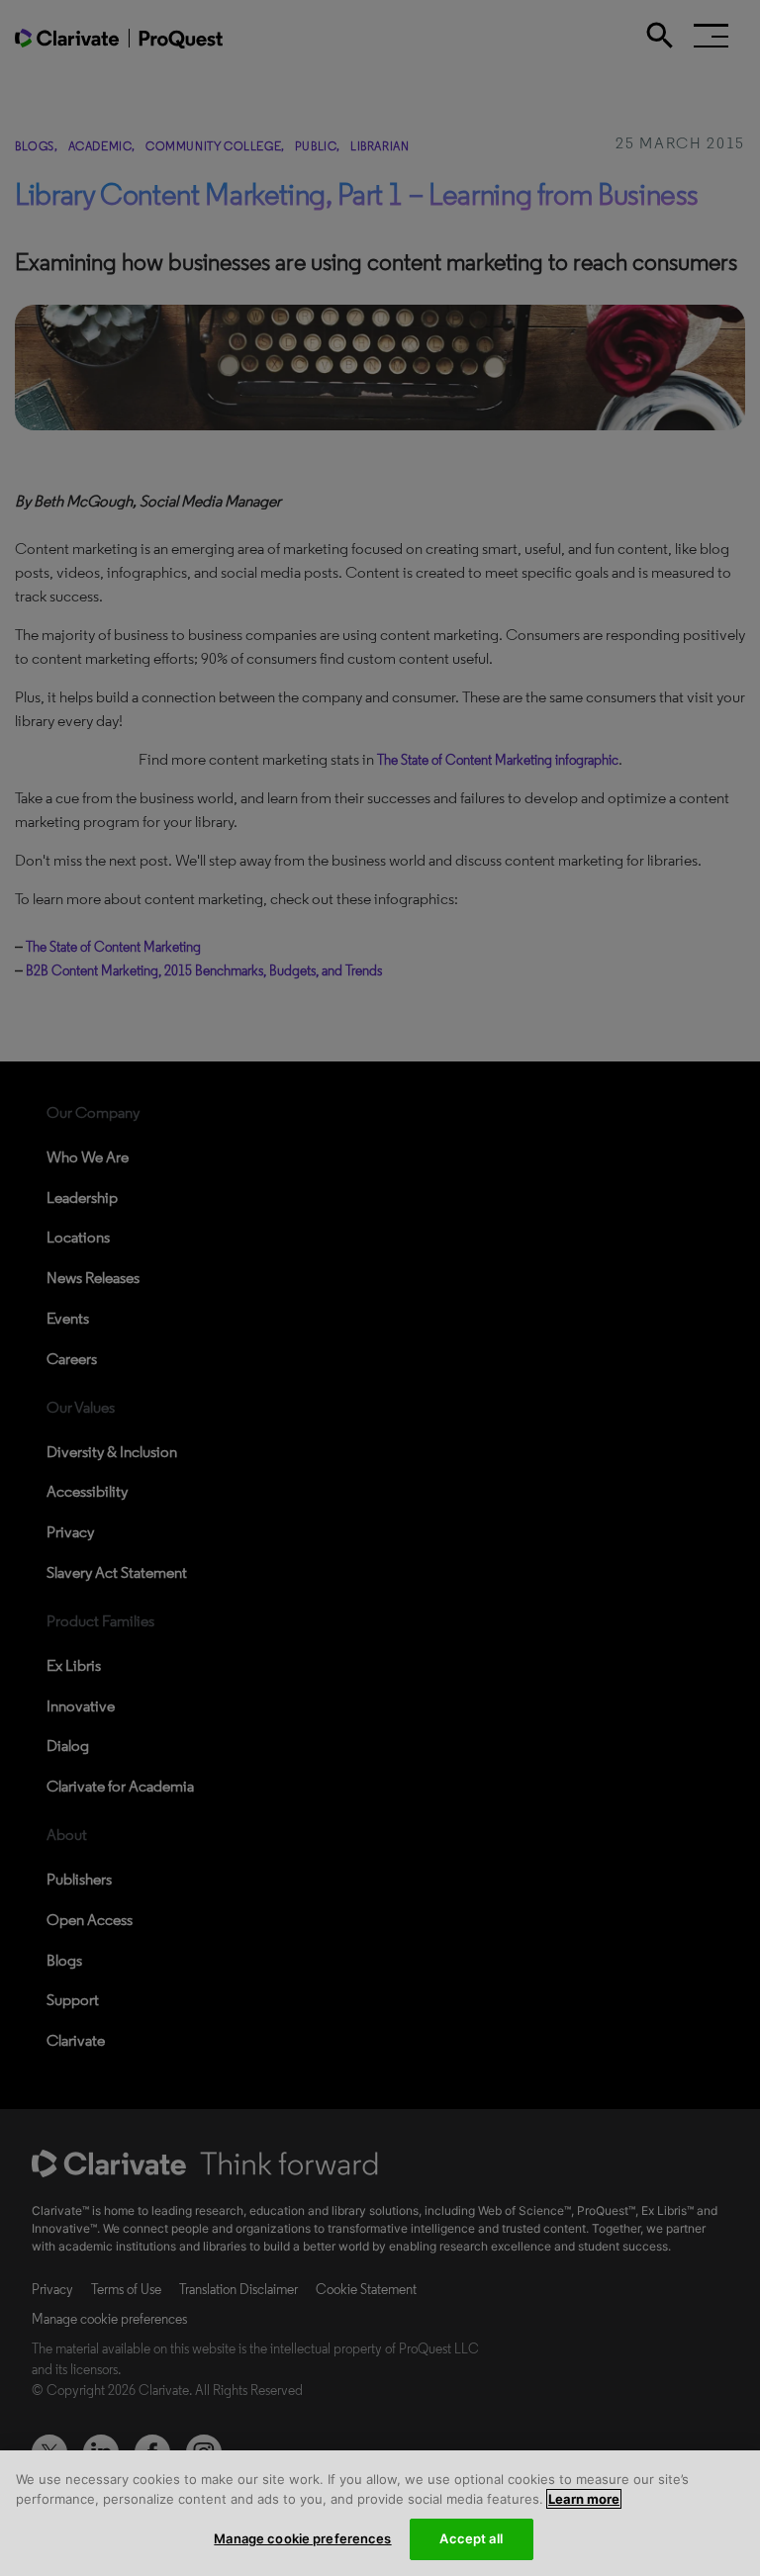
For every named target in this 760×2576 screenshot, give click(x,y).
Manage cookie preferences (302, 2538)
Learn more (584, 2499)
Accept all (471, 2538)
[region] (380, 2513)
